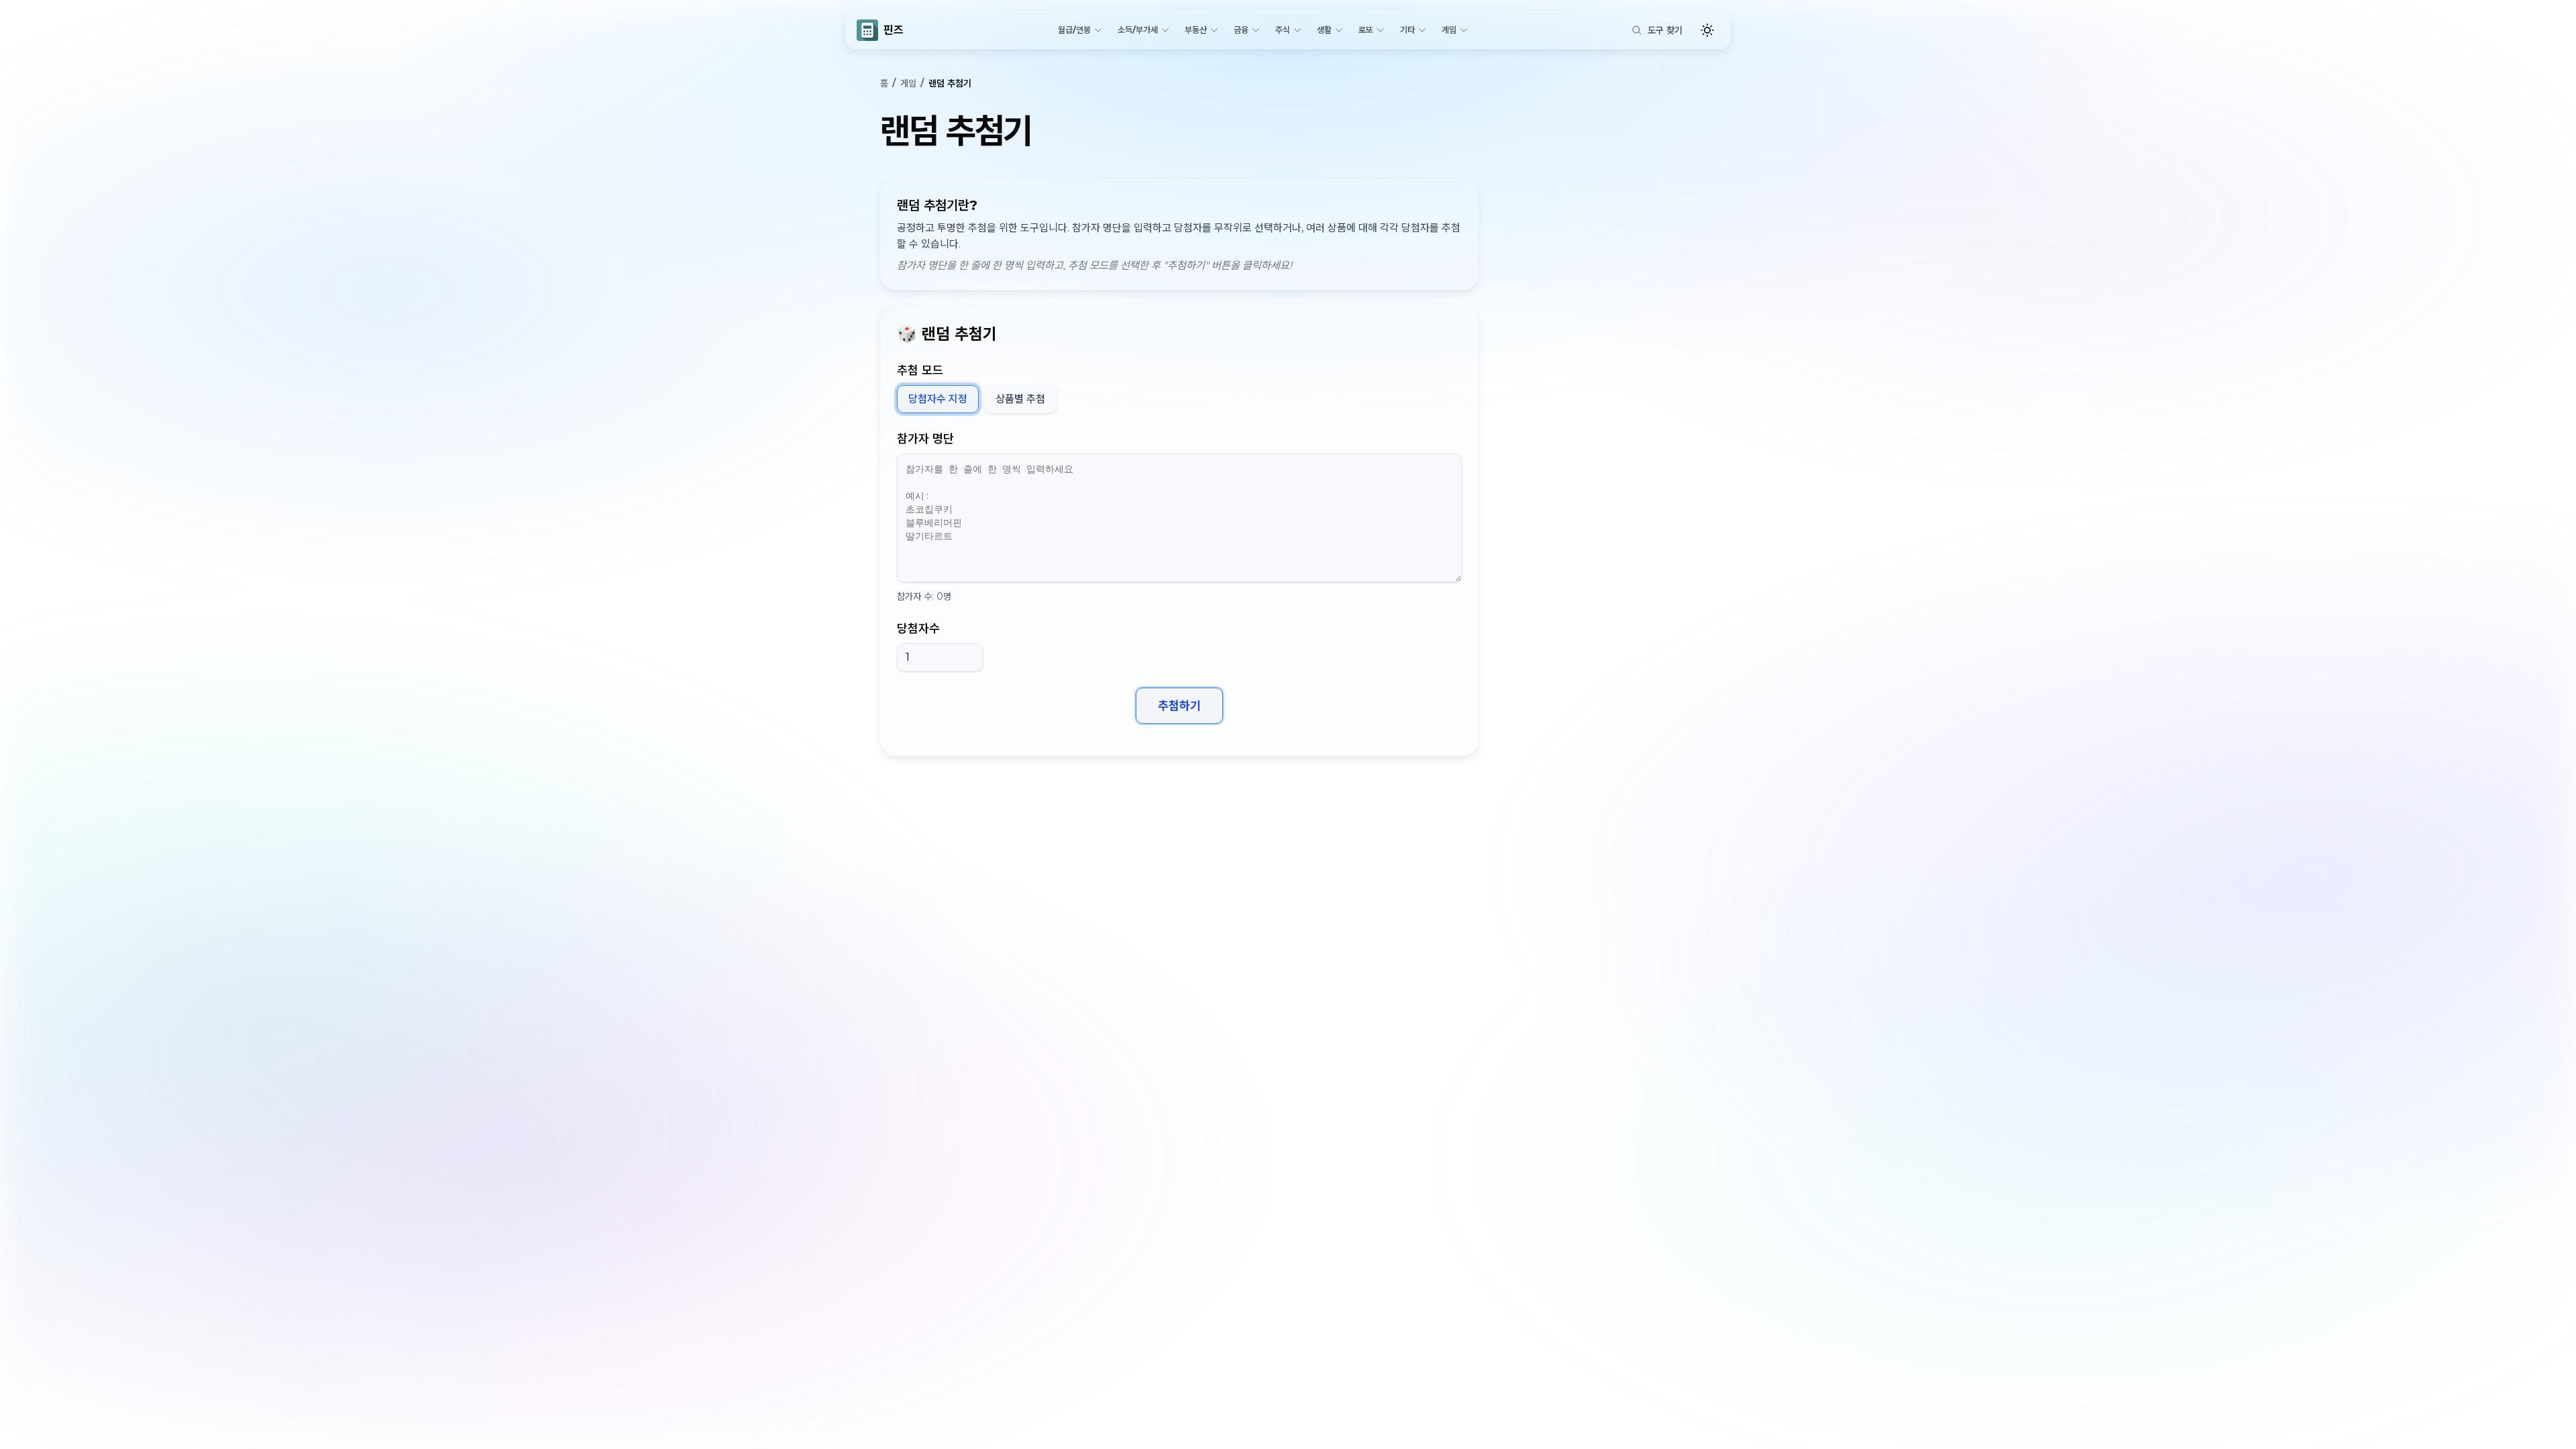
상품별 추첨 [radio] (1020, 399)
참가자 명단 (925, 439)
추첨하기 (1179, 706)
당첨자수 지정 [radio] (938, 399)
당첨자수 (918, 629)
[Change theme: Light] (1707, 30)
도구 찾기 (1665, 30)
